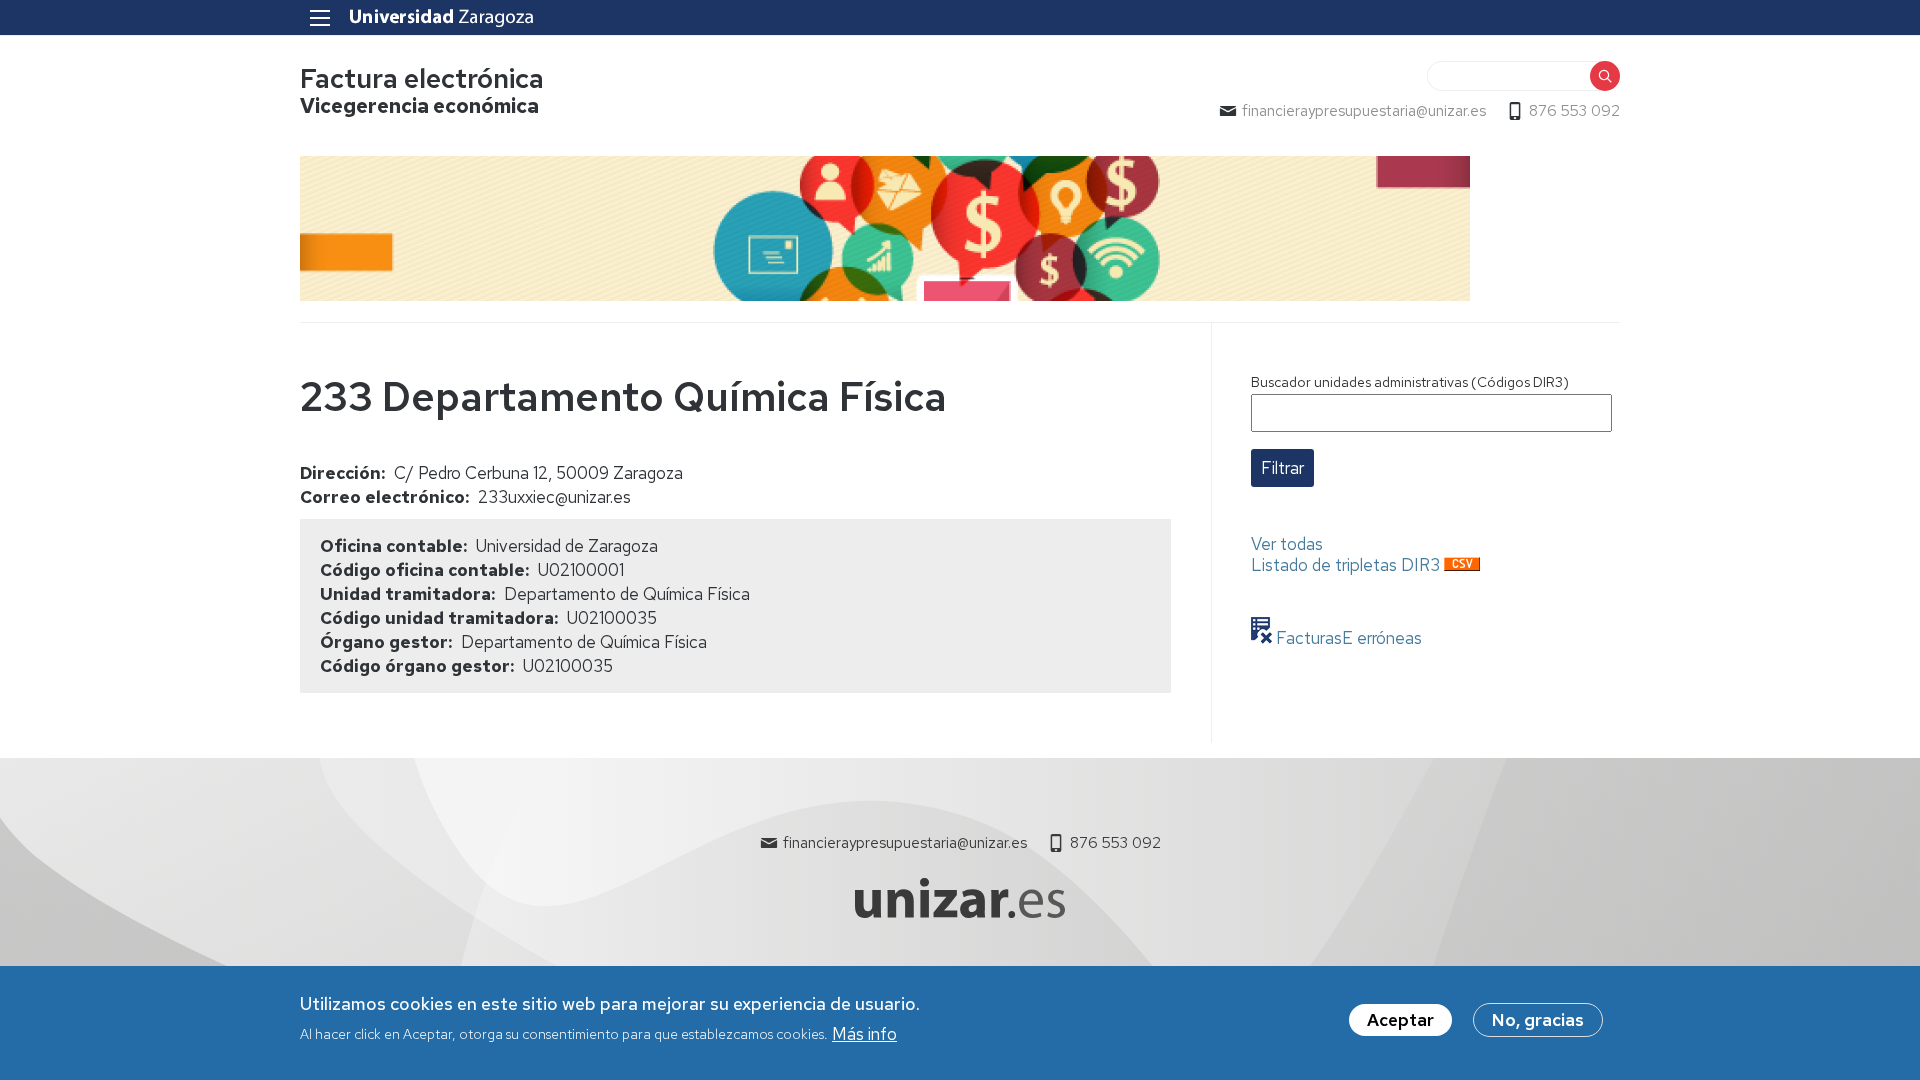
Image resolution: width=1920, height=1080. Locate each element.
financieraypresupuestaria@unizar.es (1364, 111)
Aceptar (1400, 1020)
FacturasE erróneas (1347, 638)
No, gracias (1538, 1020)
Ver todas (1287, 544)
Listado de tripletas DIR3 (1345, 565)
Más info (864, 1033)
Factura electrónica (422, 78)
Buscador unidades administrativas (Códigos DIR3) (1410, 382)
